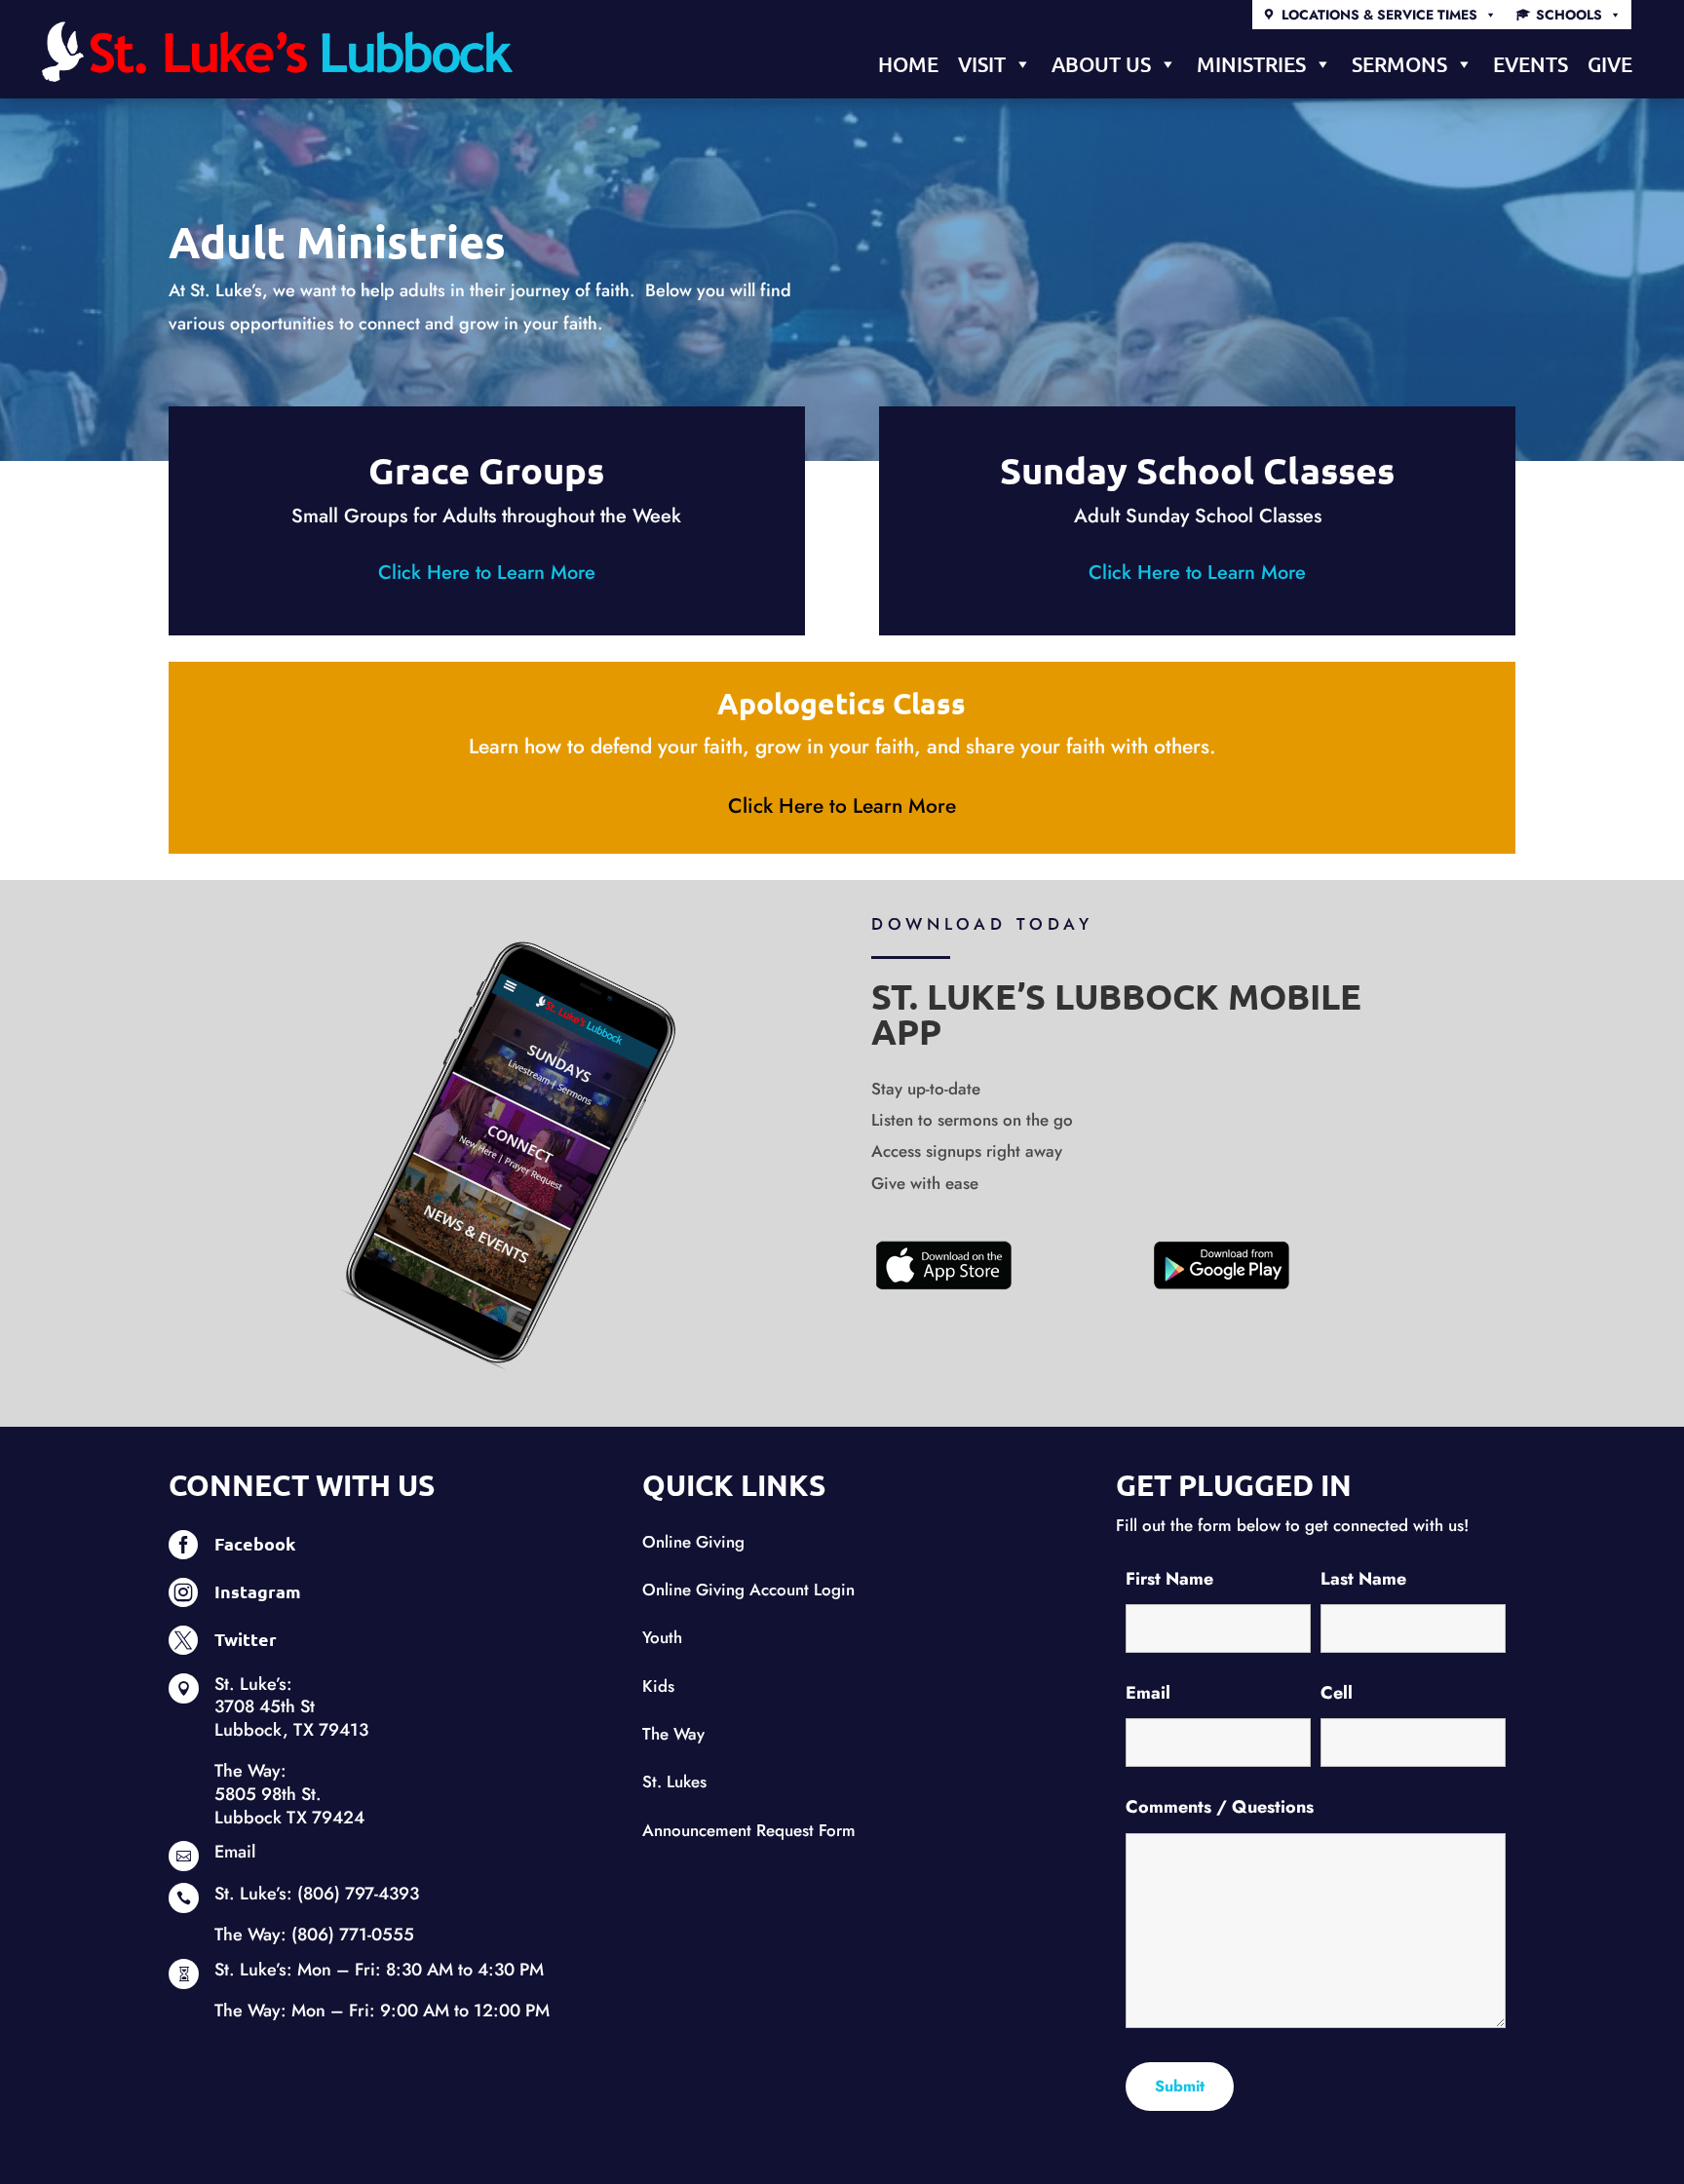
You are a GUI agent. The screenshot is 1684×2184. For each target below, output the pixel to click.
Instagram (258, 1591)
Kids (658, 1686)
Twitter (246, 1639)
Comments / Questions (1220, 1807)
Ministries (1251, 64)
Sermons (1399, 64)
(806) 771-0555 (353, 1935)
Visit (982, 64)
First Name (1169, 1579)
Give (1610, 64)
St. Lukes (674, 1782)
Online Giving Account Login (748, 1590)
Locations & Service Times (1379, 15)
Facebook (255, 1543)
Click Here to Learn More (487, 573)
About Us (1101, 64)
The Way (673, 1734)
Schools (1569, 15)
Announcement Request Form (749, 1830)
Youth (662, 1637)
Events (1531, 64)
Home (908, 64)
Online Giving (693, 1542)
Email (235, 1852)
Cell (1337, 1693)
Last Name (1363, 1579)
